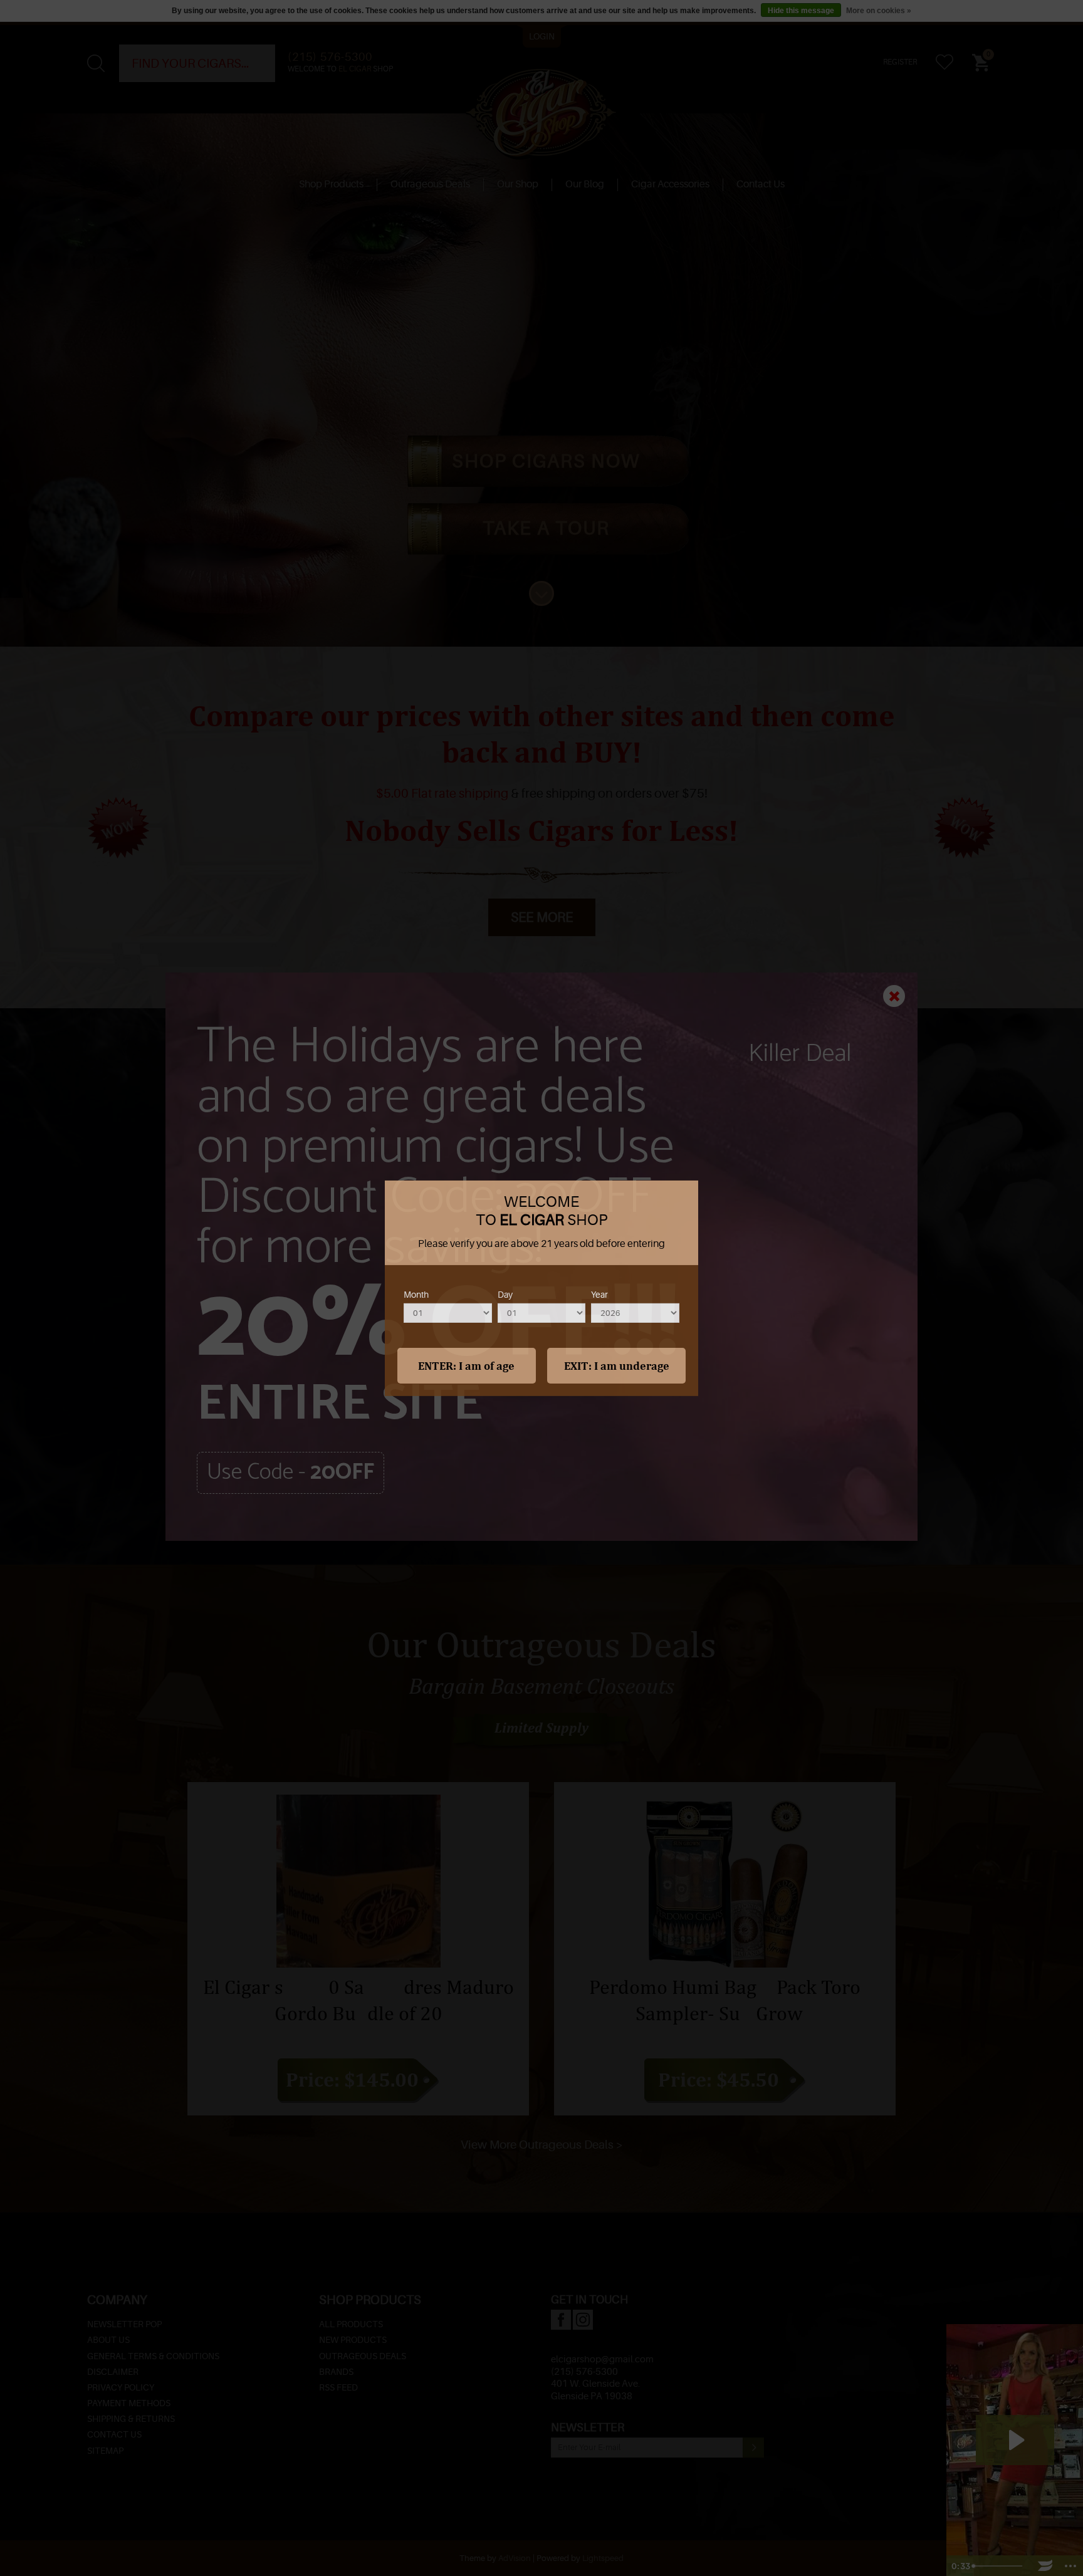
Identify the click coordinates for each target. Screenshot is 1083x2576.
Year (599, 1295)
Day (505, 1295)
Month (416, 1295)
